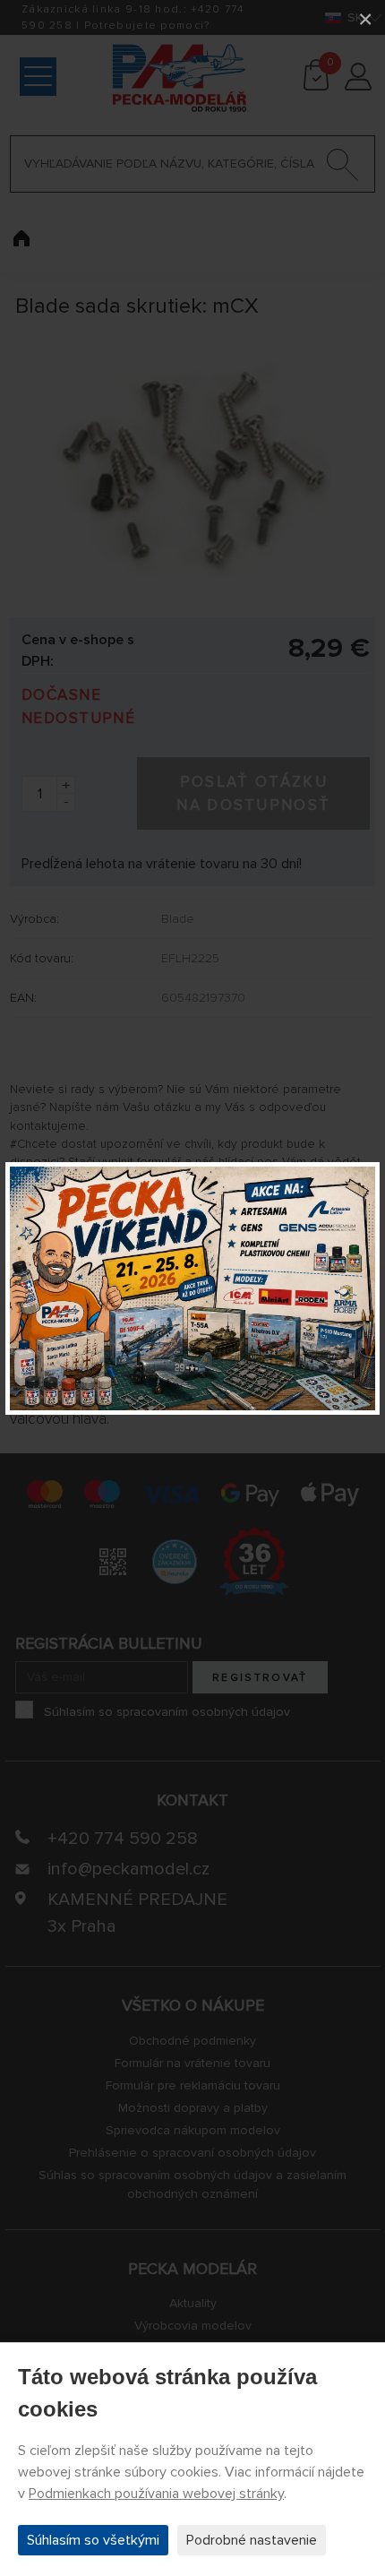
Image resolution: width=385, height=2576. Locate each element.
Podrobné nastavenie (252, 2540)
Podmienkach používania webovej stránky (156, 2494)
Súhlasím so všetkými (93, 2540)
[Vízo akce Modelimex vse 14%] (192, 1288)
